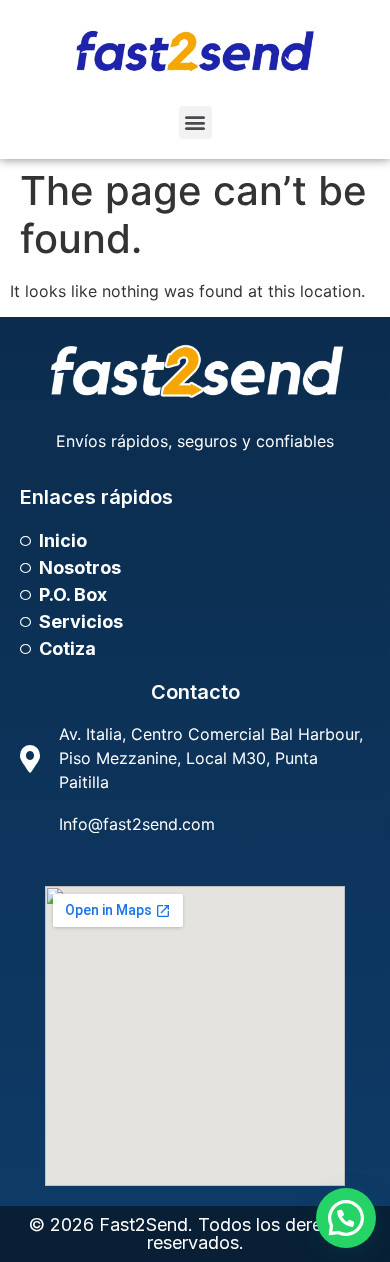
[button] (195, 122)
